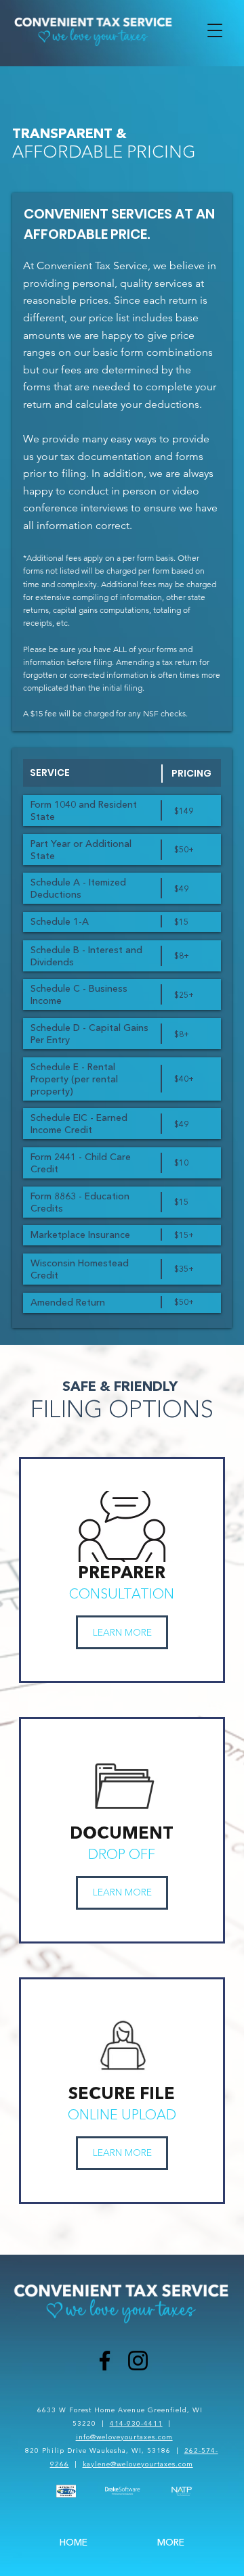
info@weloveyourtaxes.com (124, 2437)
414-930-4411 (136, 2423)
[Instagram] (138, 2361)
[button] (215, 30)
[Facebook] (105, 2361)
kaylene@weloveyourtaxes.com (138, 2464)
